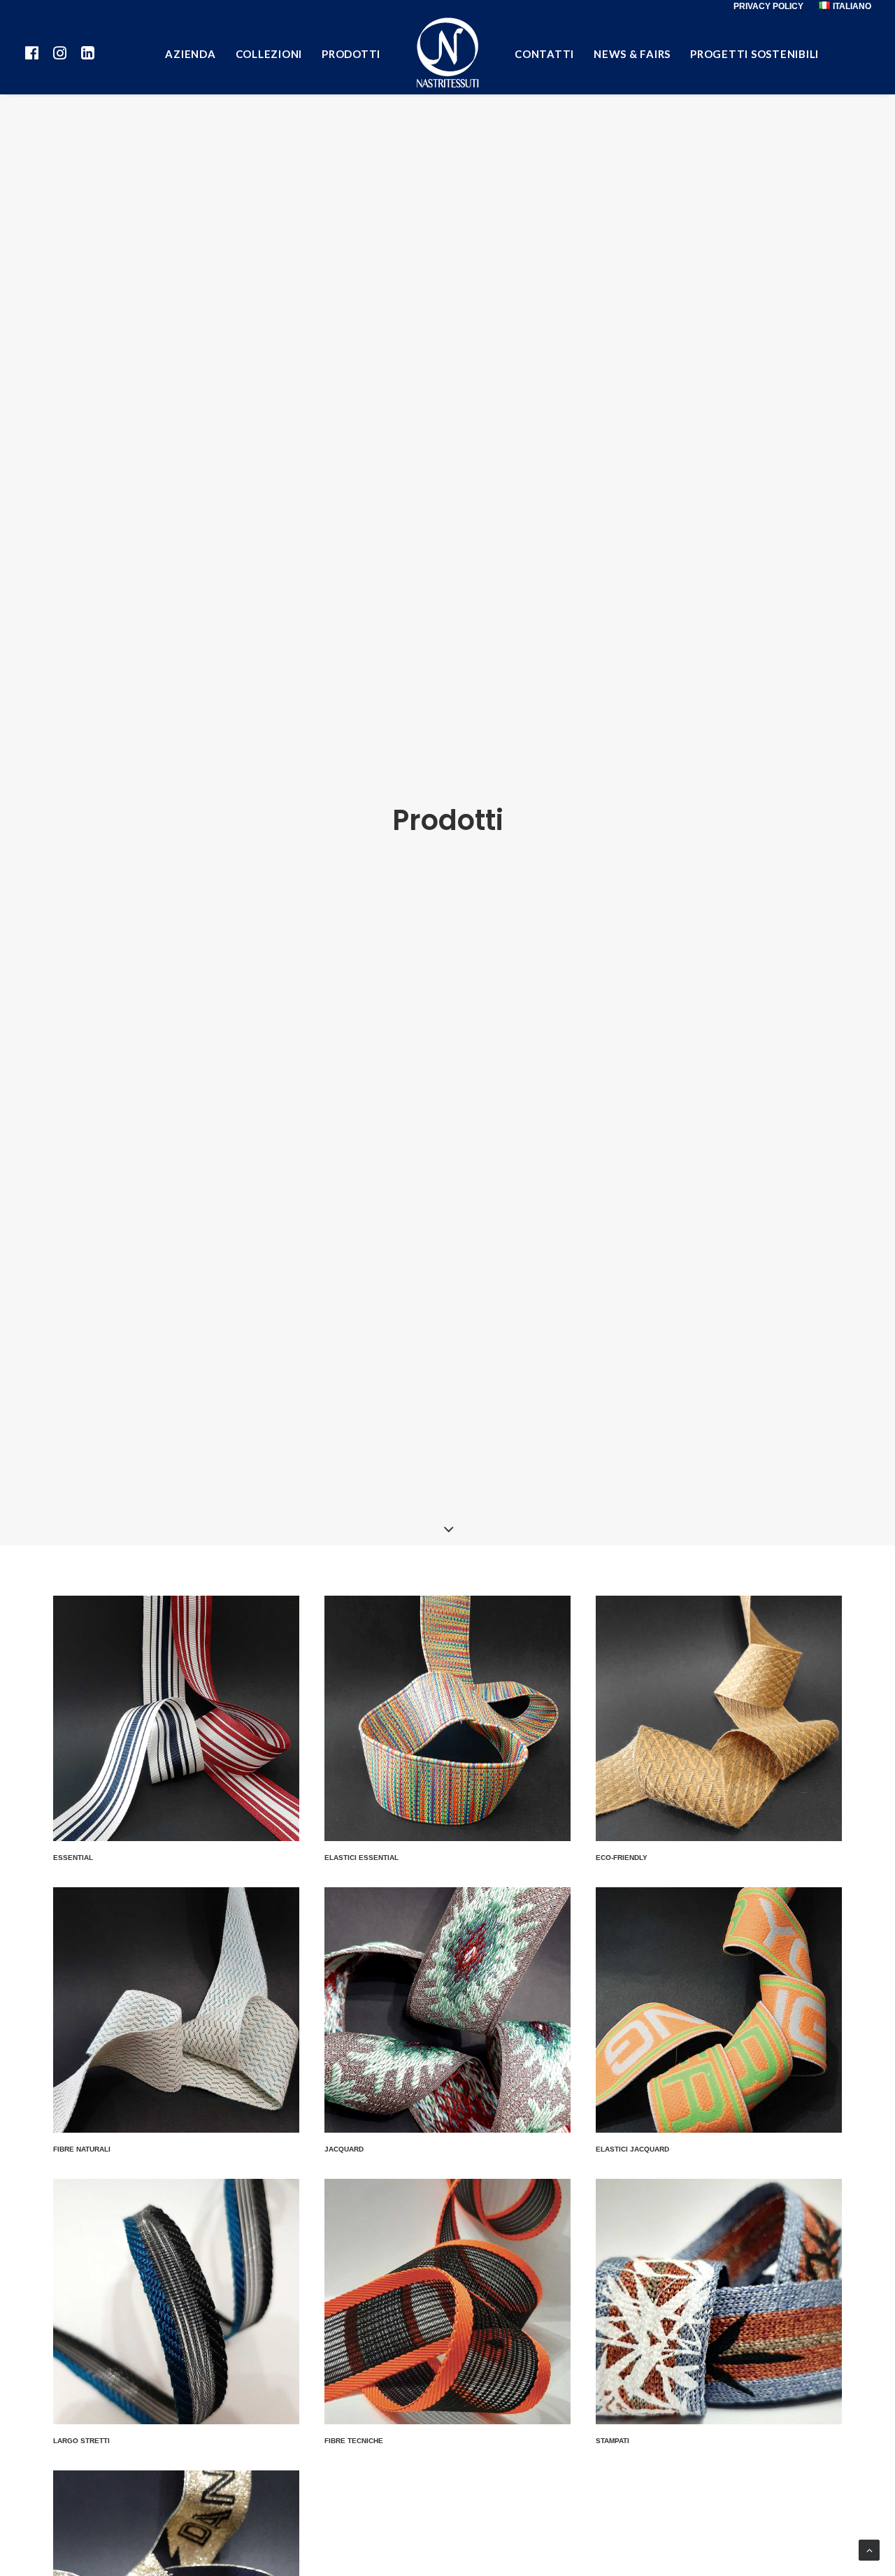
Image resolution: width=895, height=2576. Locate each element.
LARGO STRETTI (81, 2441)
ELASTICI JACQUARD (632, 2149)
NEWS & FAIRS (632, 54)
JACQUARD (344, 2149)
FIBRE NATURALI (82, 2149)
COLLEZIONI (269, 54)
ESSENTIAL (73, 1858)
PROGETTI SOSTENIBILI (754, 54)
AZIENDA (190, 54)
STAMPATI (613, 2441)
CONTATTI (544, 54)
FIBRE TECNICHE (354, 2441)
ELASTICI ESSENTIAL (361, 1858)
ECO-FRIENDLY (622, 1858)
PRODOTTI (351, 54)
